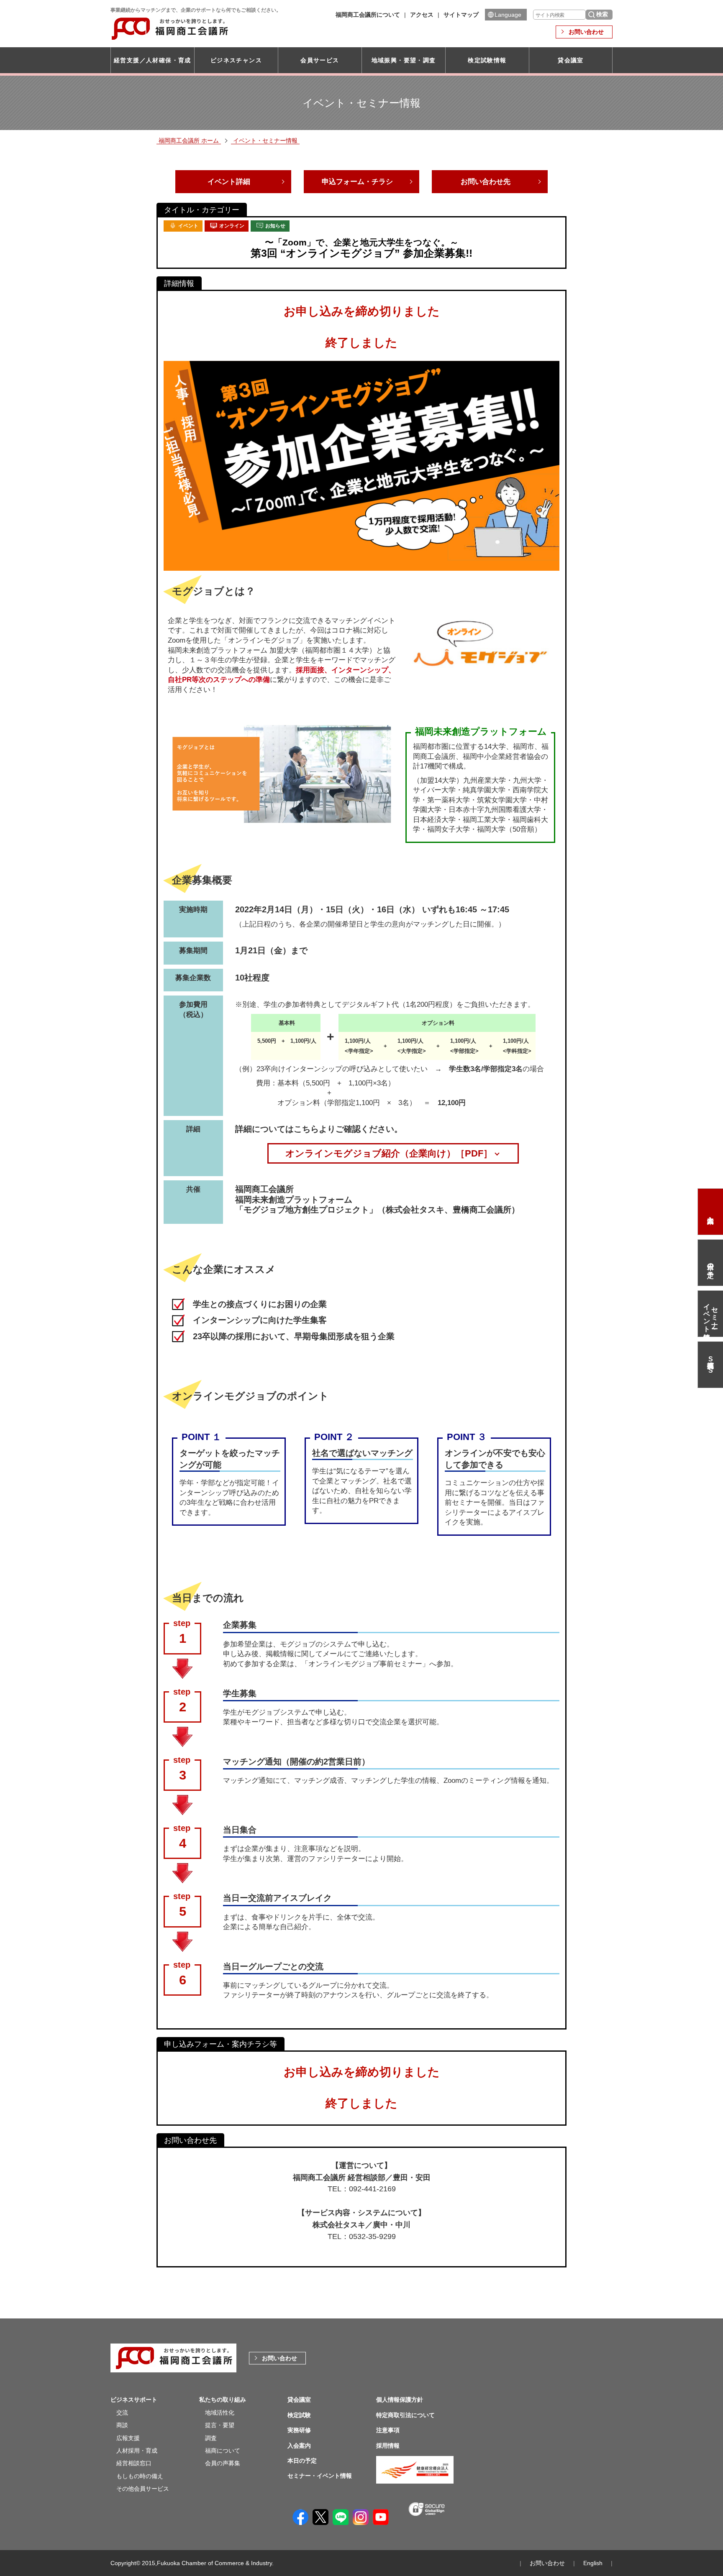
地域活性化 (220, 2413)
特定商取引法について (405, 2415)
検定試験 (299, 2415)
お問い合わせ (586, 32)
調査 (211, 2438)
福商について (223, 2451)
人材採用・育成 (137, 2451)
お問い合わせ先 (486, 182)
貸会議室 (571, 60)
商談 (122, 2425)
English (593, 2563)
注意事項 (388, 2430)
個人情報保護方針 (400, 2400)
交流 (122, 2413)
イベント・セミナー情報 (265, 140)
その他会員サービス (143, 2489)
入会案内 (710, 1212)
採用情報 (388, 2446)
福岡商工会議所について (368, 15)
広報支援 (128, 2438)
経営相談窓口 (134, 2463)
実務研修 (299, 2430)
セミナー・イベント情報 (711, 1314)
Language (508, 15)
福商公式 (710, 1365)
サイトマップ (461, 15)
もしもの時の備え (140, 2476)
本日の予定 (711, 1263)
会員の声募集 (223, 2463)
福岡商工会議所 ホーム (189, 140)
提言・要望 (220, 2425)
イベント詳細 (229, 182)
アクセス (422, 15)
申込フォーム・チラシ (357, 182)
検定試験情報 (487, 60)
